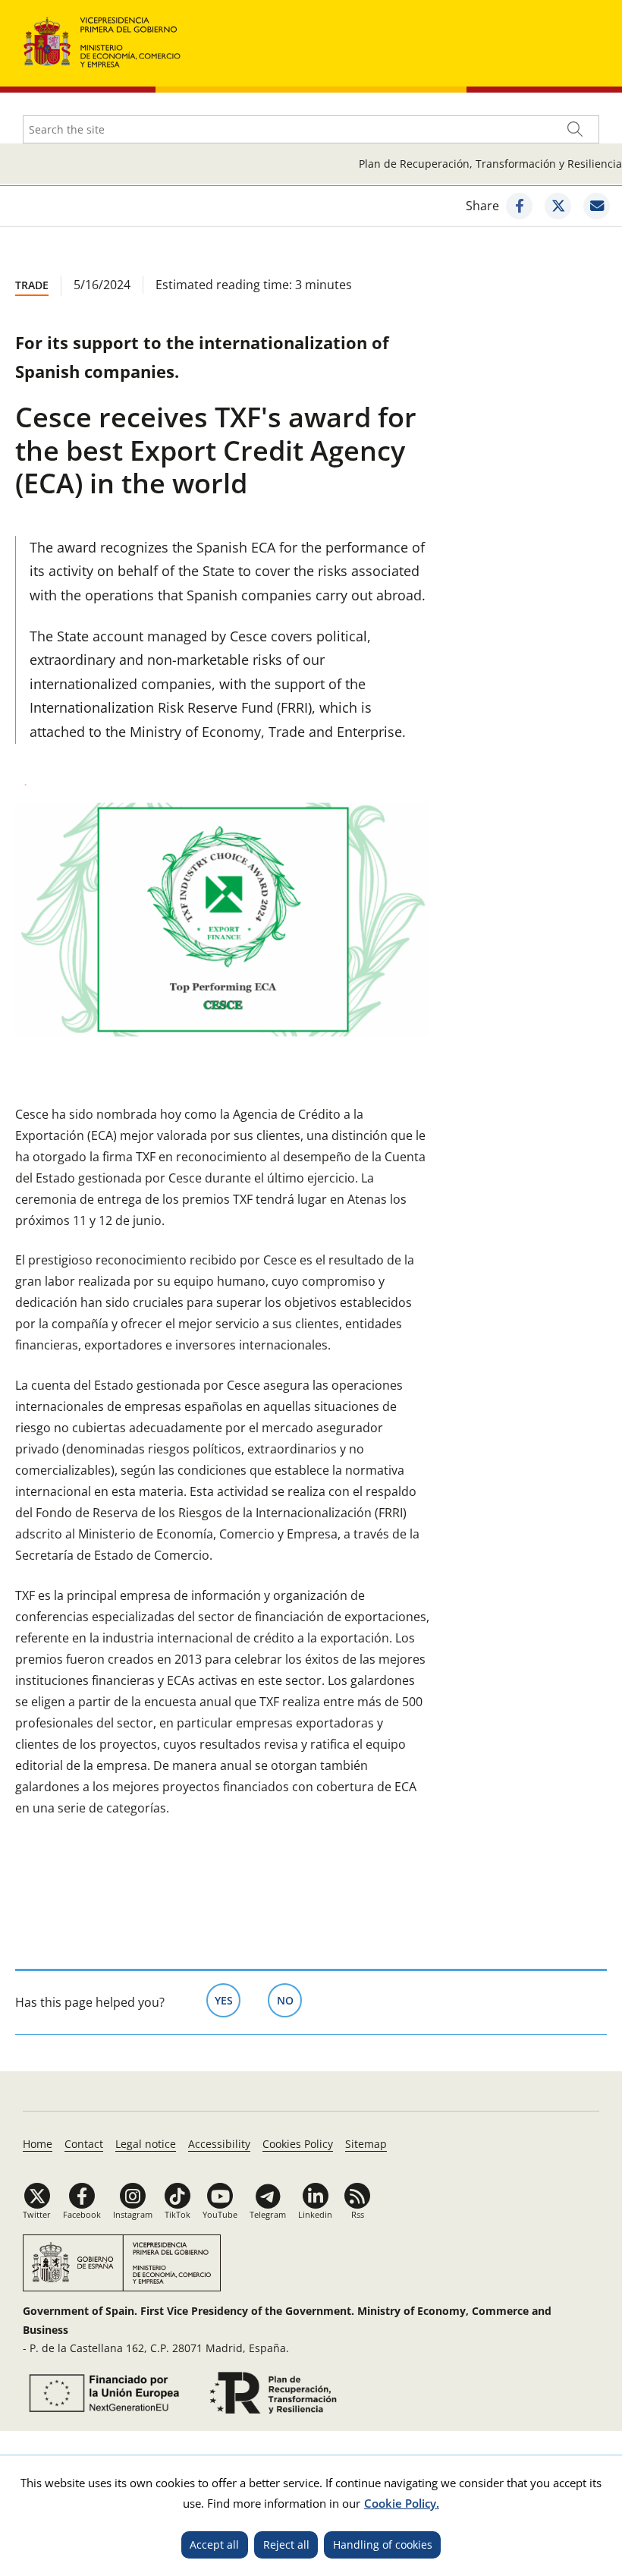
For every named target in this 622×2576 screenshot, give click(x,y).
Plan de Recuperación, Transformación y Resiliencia (490, 164)
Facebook (82, 2214)
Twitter (37, 2214)
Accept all (214, 2545)
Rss (358, 2214)
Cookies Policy (298, 2144)
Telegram (268, 2214)
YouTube (220, 2214)
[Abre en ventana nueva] (102, 2393)
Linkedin (315, 2214)
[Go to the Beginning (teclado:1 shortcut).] (102, 41)
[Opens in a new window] (519, 206)
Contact (84, 2144)
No (289, 2000)
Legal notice (146, 2144)
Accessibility (219, 2144)
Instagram (133, 2214)
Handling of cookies (383, 2545)
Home (38, 2144)
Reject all (286, 2545)
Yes (228, 2000)
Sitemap (366, 2144)
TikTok (177, 2214)
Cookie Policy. (402, 2503)
